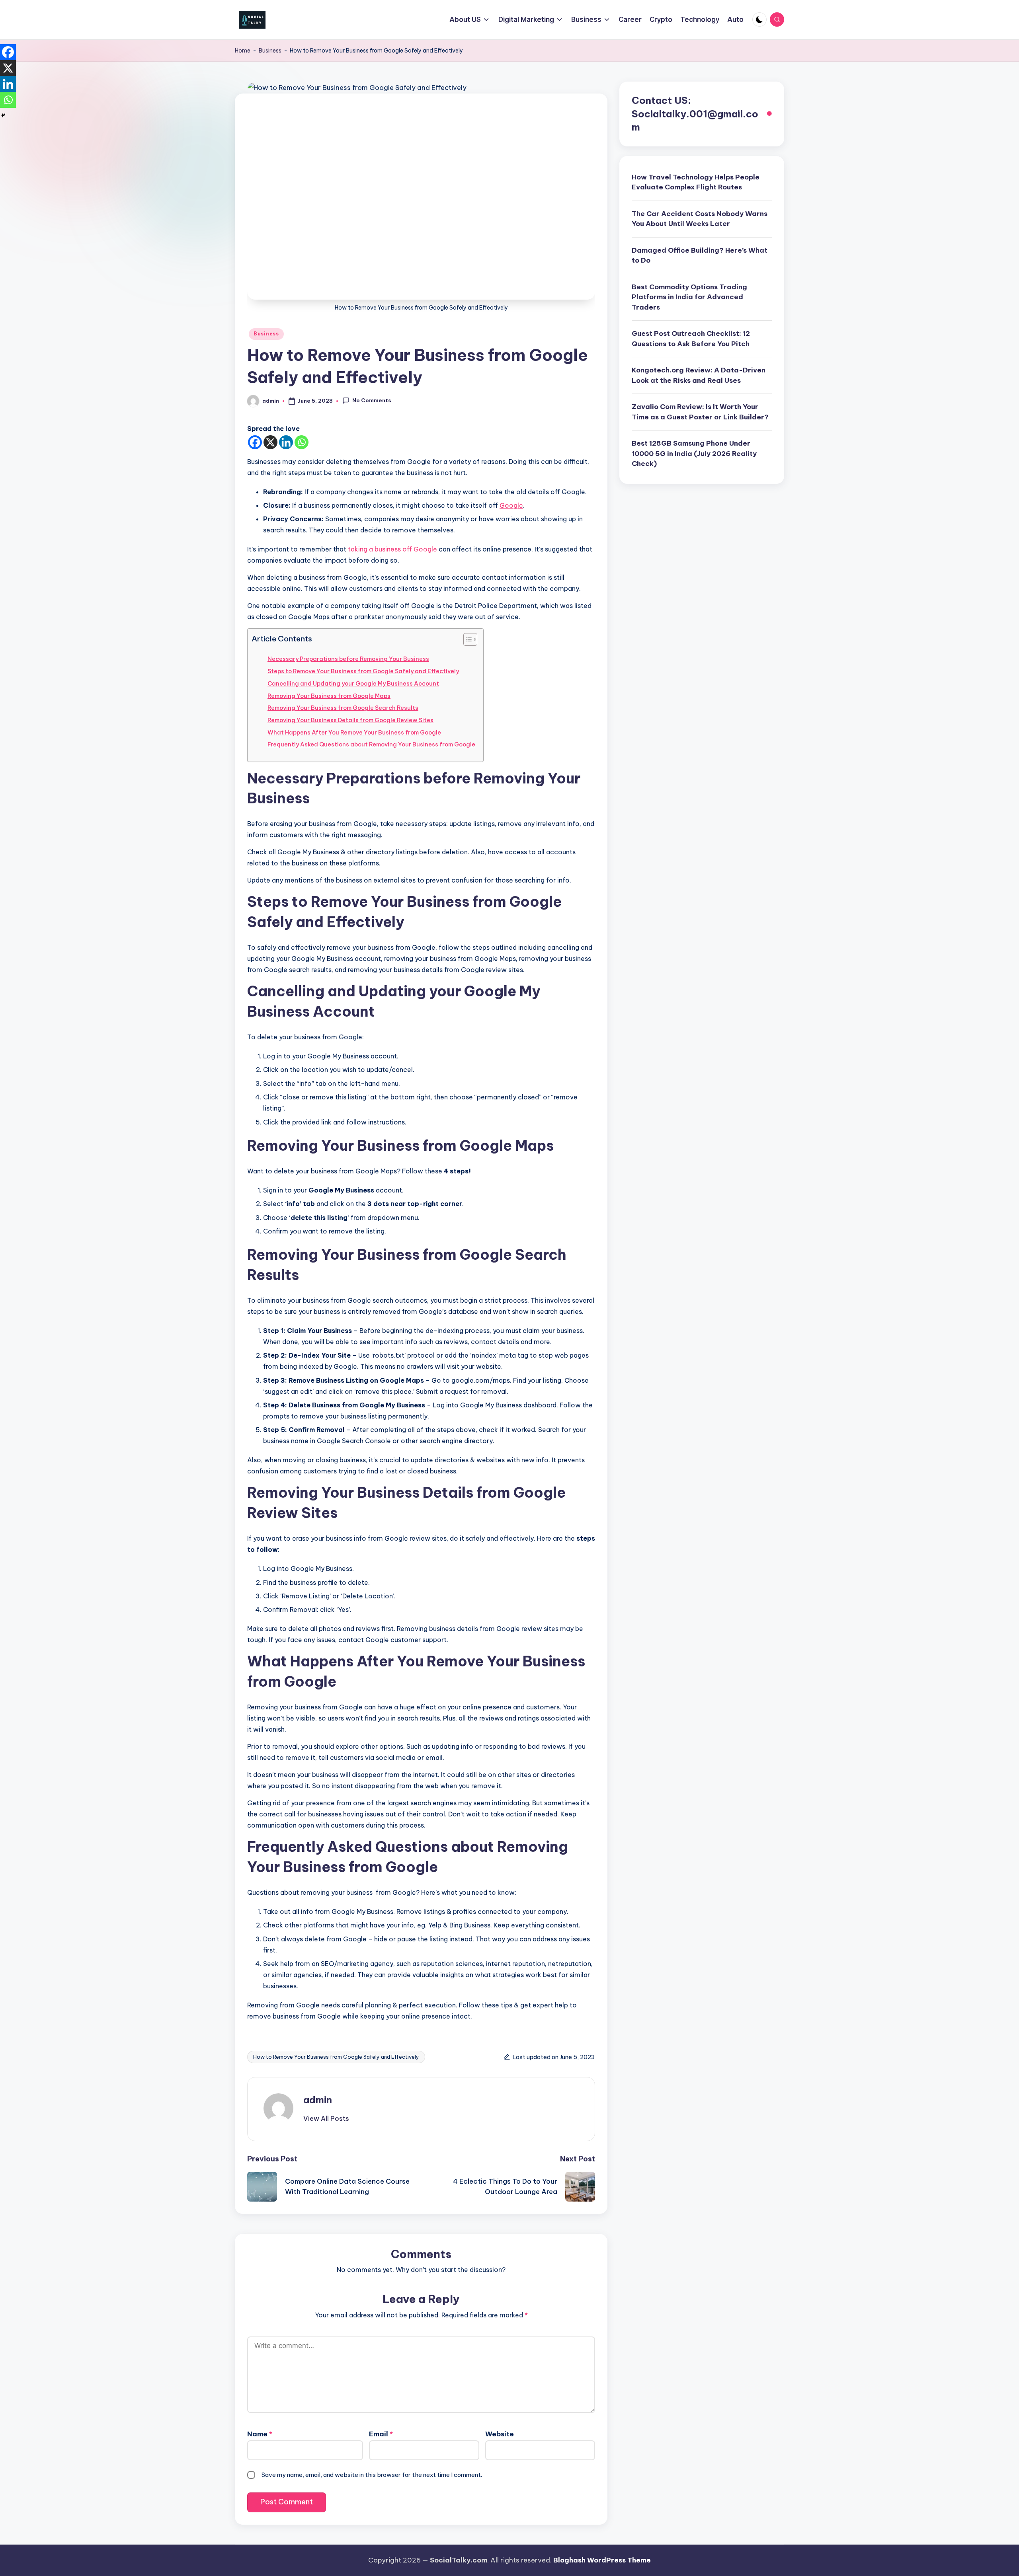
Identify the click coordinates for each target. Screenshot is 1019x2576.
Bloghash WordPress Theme (602, 2560)
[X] (270, 442)
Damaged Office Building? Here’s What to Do (700, 255)
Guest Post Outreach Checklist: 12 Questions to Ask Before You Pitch (691, 339)
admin (318, 2100)
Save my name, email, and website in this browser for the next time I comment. (372, 2475)
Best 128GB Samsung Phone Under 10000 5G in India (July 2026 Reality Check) (694, 454)
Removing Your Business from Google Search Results (343, 708)
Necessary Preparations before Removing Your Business (348, 659)
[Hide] (3, 115)
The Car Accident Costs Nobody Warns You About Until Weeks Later (700, 219)
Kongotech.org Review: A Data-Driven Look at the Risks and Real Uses (699, 376)
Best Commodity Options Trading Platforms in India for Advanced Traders (689, 297)
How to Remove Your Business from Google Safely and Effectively (336, 2057)
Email (381, 2434)
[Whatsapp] (302, 442)
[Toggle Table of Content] (466, 639)
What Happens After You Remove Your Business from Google (354, 733)
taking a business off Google (392, 549)
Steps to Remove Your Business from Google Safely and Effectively (363, 671)
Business (270, 51)
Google (511, 505)
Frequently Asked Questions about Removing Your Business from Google (371, 744)
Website (500, 2434)
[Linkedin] (286, 442)
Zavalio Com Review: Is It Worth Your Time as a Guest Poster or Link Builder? (700, 412)
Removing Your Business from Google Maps (329, 696)
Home (243, 51)
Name (260, 2434)
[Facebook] (255, 442)
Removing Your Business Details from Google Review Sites (350, 720)
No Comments (372, 400)
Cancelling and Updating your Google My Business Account (353, 684)
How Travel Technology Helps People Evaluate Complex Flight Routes (696, 182)
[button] (326, 2118)
